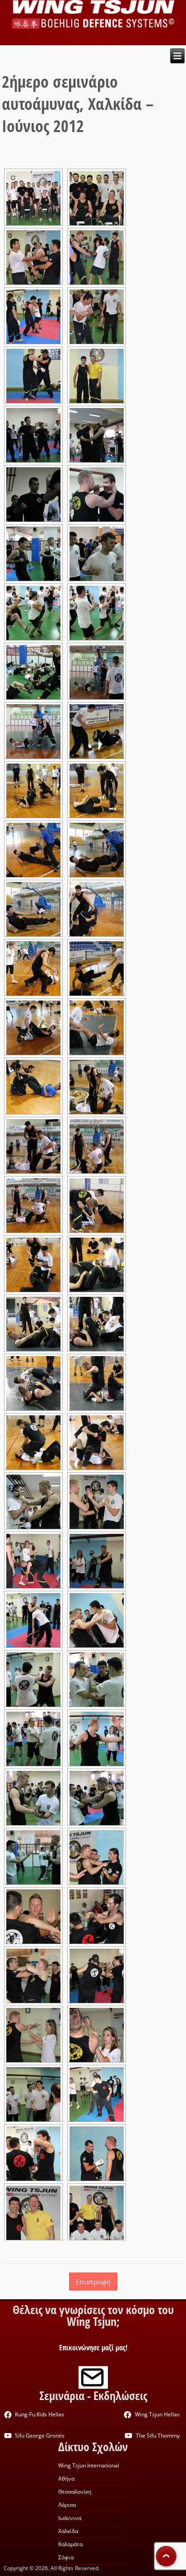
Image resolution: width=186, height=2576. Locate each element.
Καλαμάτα (70, 2544)
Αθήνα (66, 2479)
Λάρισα (67, 2505)
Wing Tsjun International (89, 2465)
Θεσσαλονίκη (75, 2492)
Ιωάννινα (70, 2518)
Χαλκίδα (68, 2531)
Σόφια (66, 2557)
